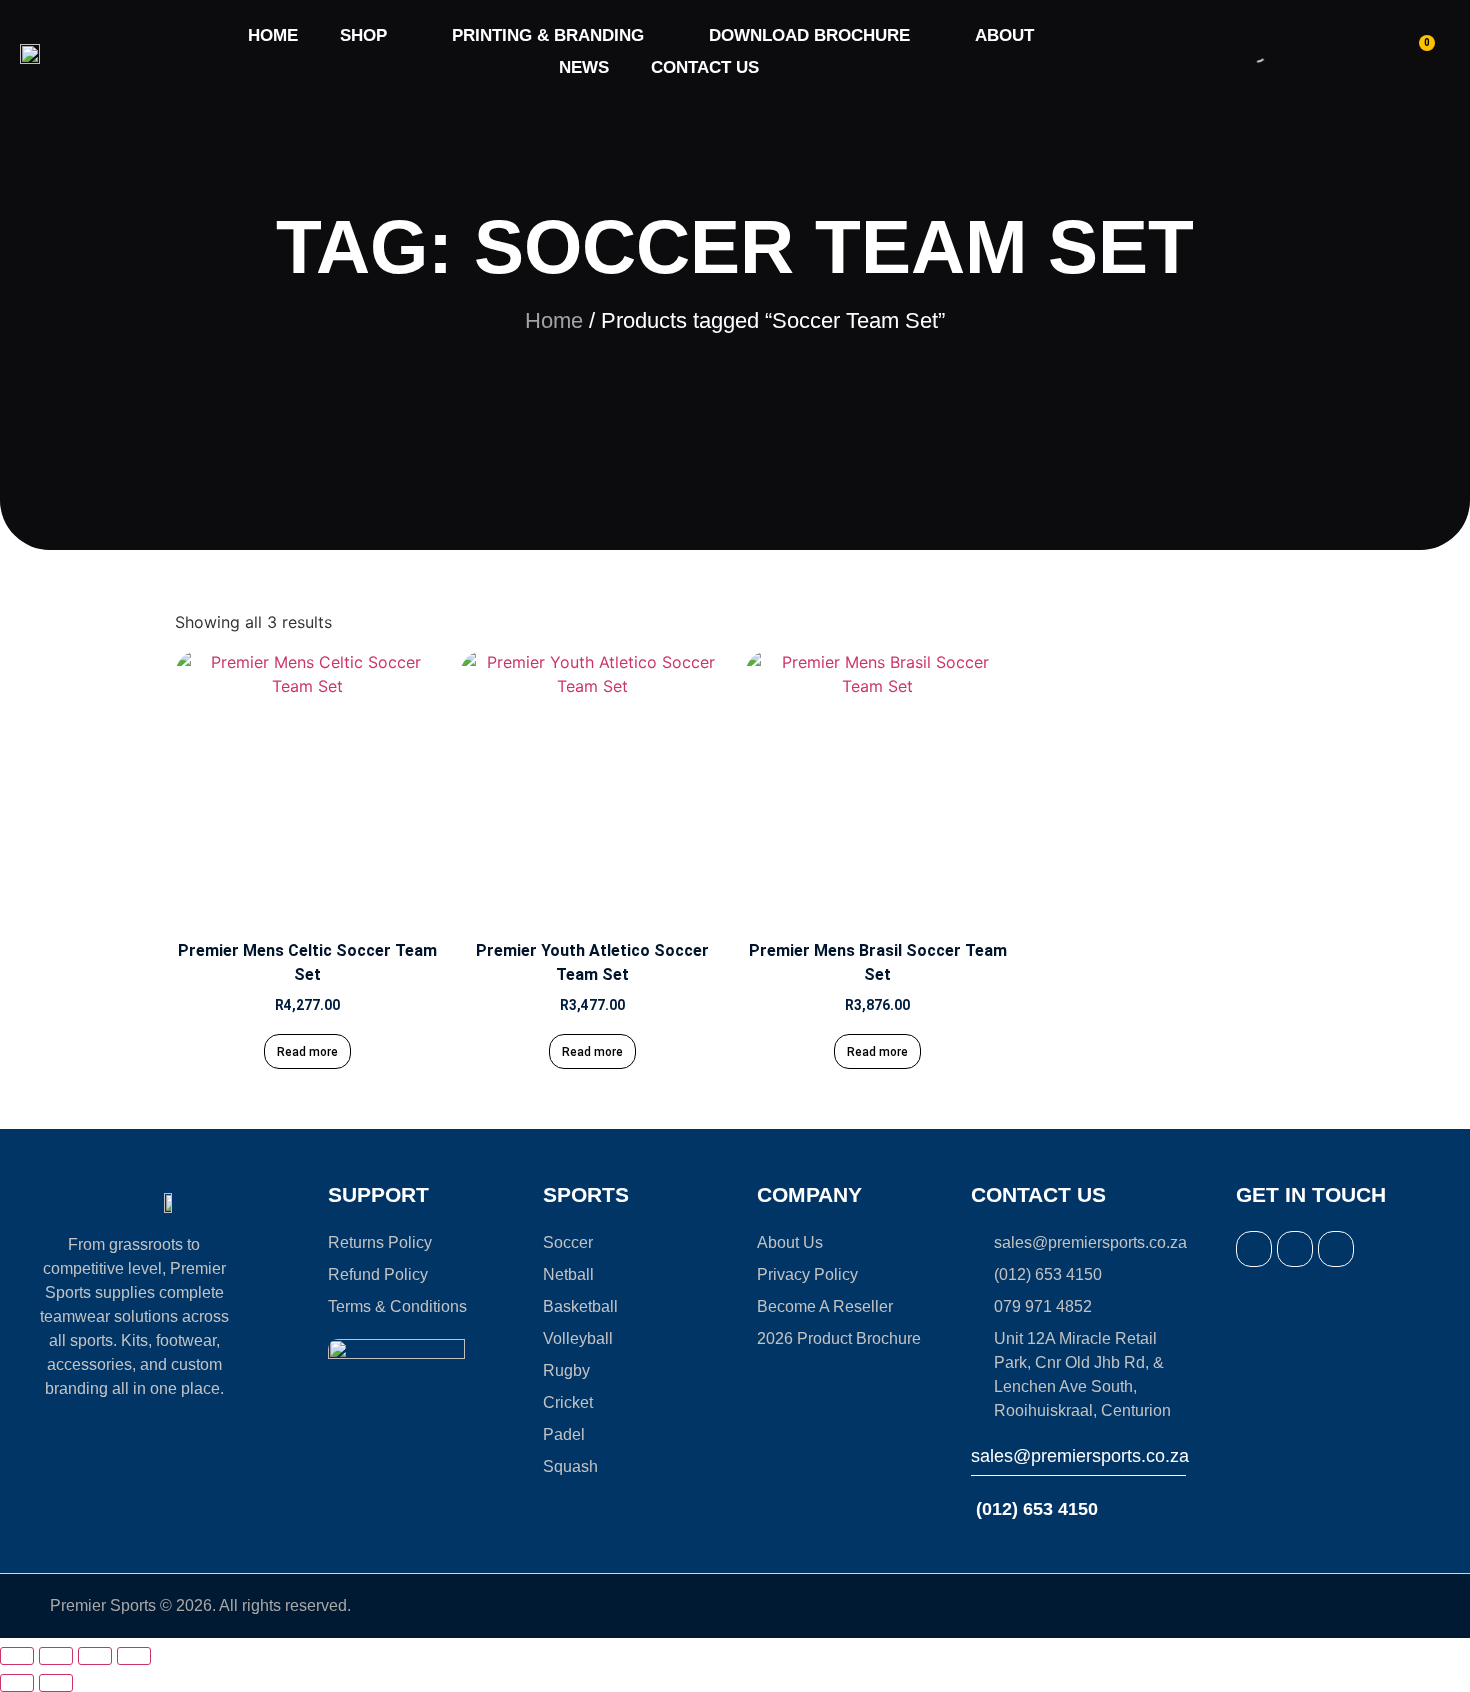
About (1004, 35)
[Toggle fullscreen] (56, 1656)
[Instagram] (1295, 1249)
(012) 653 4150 (1034, 1509)
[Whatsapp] (1336, 1249)
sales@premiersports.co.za (1080, 1456)
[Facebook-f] (1254, 1249)
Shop (363, 35)
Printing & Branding (548, 35)
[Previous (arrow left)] (17, 1683)
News (584, 67)
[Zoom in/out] (17, 1656)
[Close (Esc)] (134, 1656)
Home (273, 35)
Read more (307, 1052)
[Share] (95, 1656)
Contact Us (705, 67)
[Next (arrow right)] (56, 1683)
